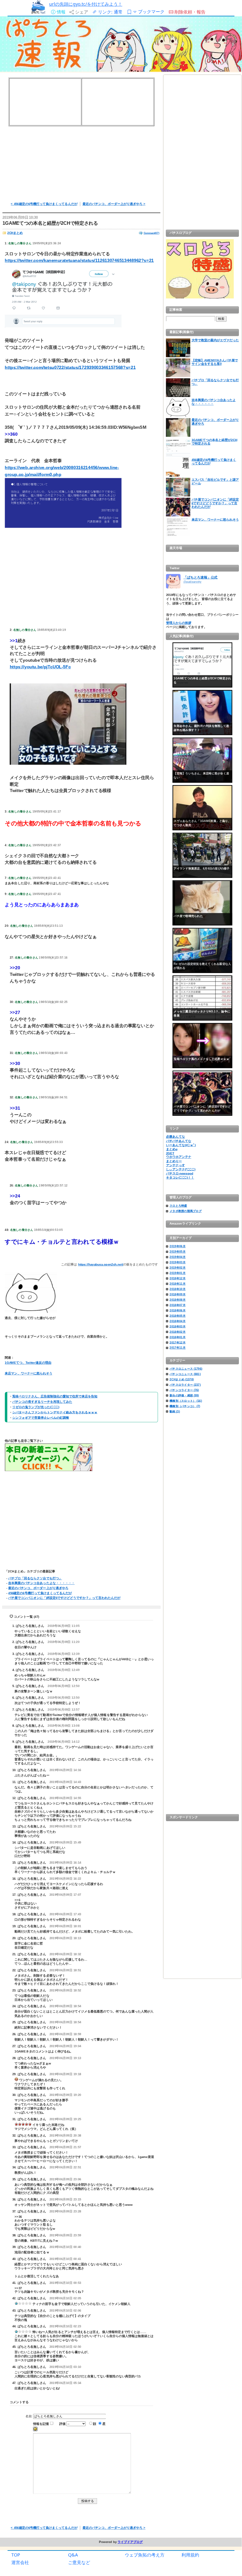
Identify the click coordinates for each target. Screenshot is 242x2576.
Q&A (73, 2555)
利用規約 (190, 2555)
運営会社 (20, 2562)
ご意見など (79, 2562)
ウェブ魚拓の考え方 (145, 2555)
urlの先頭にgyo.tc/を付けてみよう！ (86, 4)
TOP (16, 2555)
